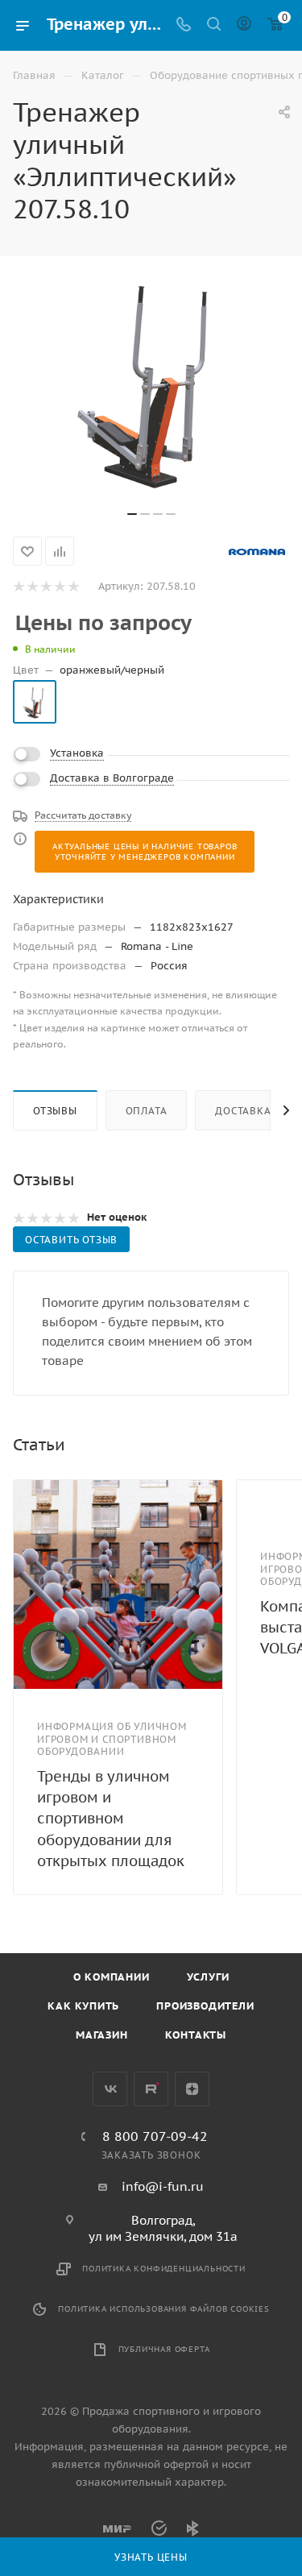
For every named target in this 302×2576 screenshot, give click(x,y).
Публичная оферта (164, 2349)
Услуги (208, 1977)
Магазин (102, 2035)
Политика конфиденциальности (164, 2269)
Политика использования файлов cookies (164, 2309)
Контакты (196, 2035)
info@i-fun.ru (163, 2186)
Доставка (243, 1111)
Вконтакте (110, 2089)
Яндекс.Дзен (192, 2089)
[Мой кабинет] (244, 25)
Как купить (83, 2006)
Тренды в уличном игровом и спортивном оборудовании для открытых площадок (111, 1819)
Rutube (151, 2089)
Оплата (147, 1111)
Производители (205, 2006)
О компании (112, 1977)
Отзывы (55, 1111)
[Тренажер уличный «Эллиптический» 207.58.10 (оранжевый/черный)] (151, 380)
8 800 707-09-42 (155, 2136)
